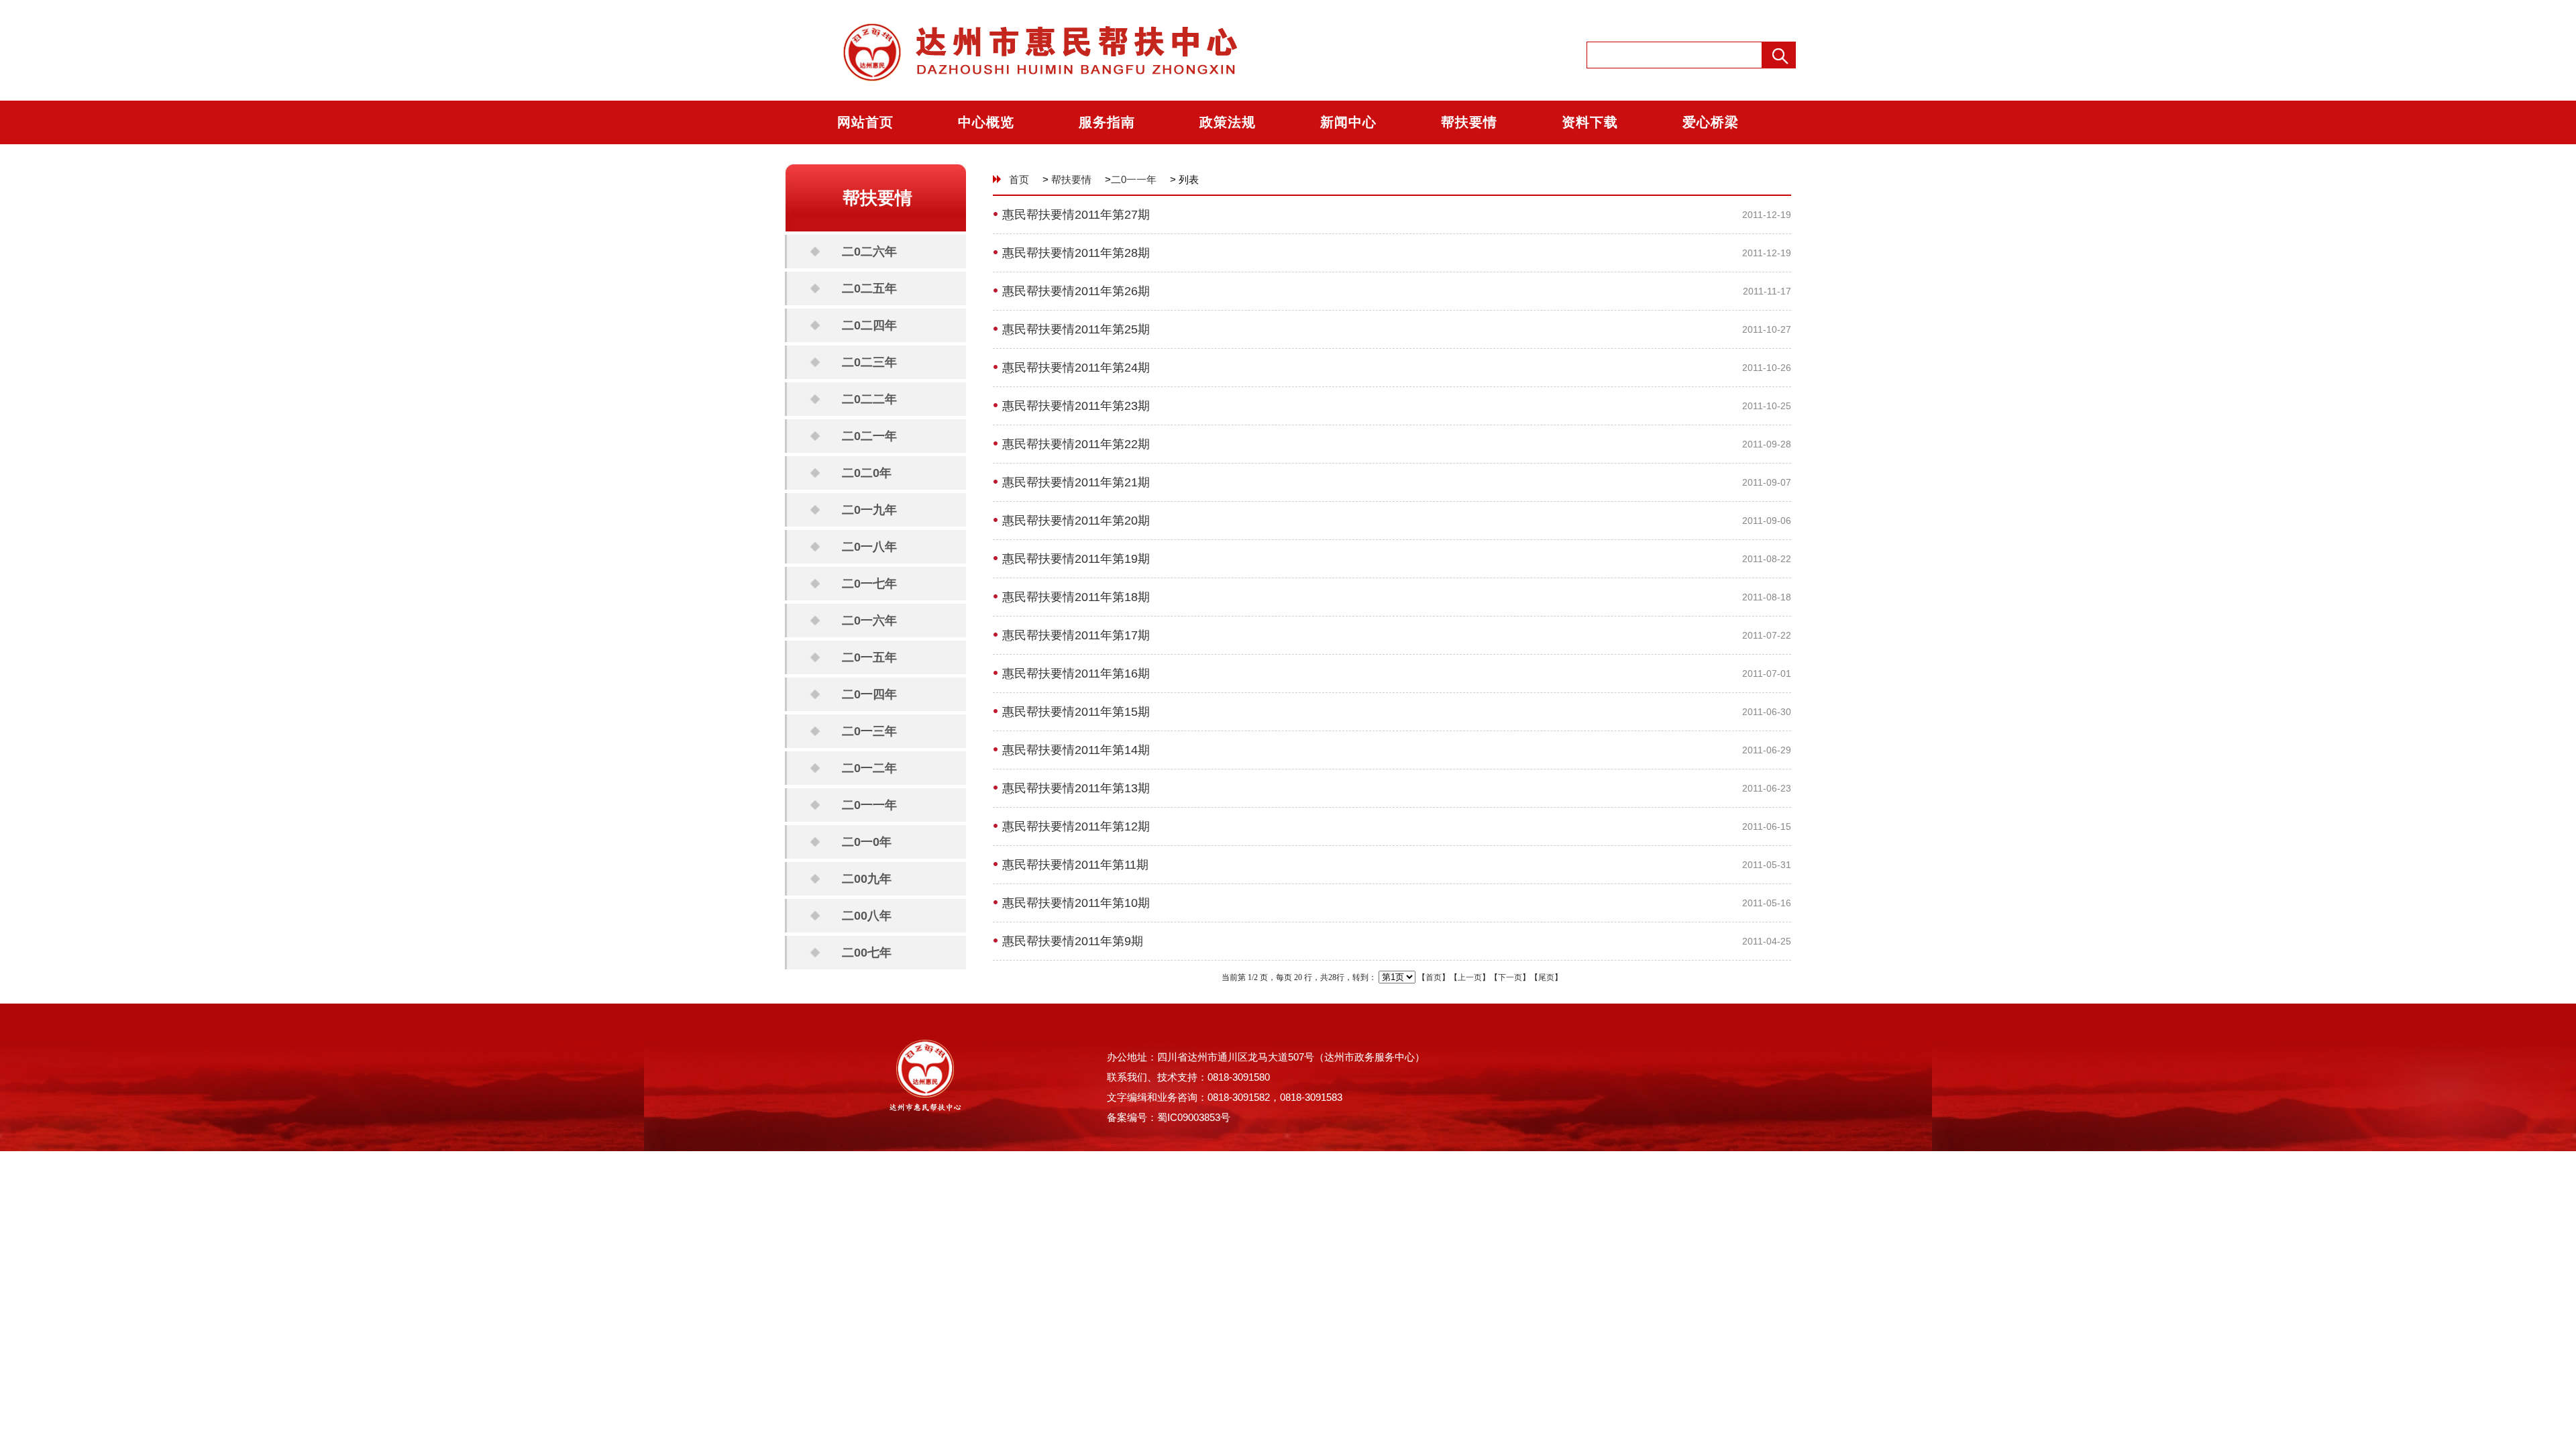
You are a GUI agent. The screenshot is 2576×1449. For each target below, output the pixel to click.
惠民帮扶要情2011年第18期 (1076, 597)
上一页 (1470, 977)
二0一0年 (867, 842)
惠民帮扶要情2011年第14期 (1076, 750)
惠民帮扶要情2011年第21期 (1076, 482)
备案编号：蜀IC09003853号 (1169, 1117)
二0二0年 (867, 473)
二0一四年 (869, 694)
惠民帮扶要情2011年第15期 (1076, 712)
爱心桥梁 (1711, 122)
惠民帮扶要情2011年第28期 (1076, 253)
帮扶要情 (1469, 122)
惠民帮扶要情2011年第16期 (1076, 674)
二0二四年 (869, 325)
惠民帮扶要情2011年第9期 (1073, 941)
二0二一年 (869, 436)
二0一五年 (869, 657)
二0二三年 (869, 362)
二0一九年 (869, 510)
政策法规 (1228, 122)
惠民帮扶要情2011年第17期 (1076, 635)
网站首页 (865, 122)
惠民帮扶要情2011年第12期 (1076, 826)
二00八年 (867, 916)
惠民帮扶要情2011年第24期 (1076, 368)
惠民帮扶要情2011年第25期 (1076, 329)
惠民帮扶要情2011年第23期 (1076, 406)
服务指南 (1107, 122)
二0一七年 (869, 584)
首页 (1019, 179)
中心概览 (986, 122)
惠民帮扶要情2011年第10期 (1076, 903)
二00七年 (867, 953)
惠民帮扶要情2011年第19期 (1076, 559)
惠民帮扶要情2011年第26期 (1076, 291)
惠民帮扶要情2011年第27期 (1076, 215)
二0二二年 (869, 399)
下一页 (1510, 977)
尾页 (1546, 977)
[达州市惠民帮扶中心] (1027, 98)
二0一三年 (869, 731)
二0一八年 (869, 547)
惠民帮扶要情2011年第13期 (1076, 788)
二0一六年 (869, 621)
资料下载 (1590, 122)
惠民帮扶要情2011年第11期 (1075, 865)
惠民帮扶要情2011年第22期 (1076, 444)
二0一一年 (869, 805)
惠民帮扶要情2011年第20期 (1076, 521)
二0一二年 (869, 768)
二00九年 (867, 879)
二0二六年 (869, 252)
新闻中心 (1348, 122)
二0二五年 (869, 288)
